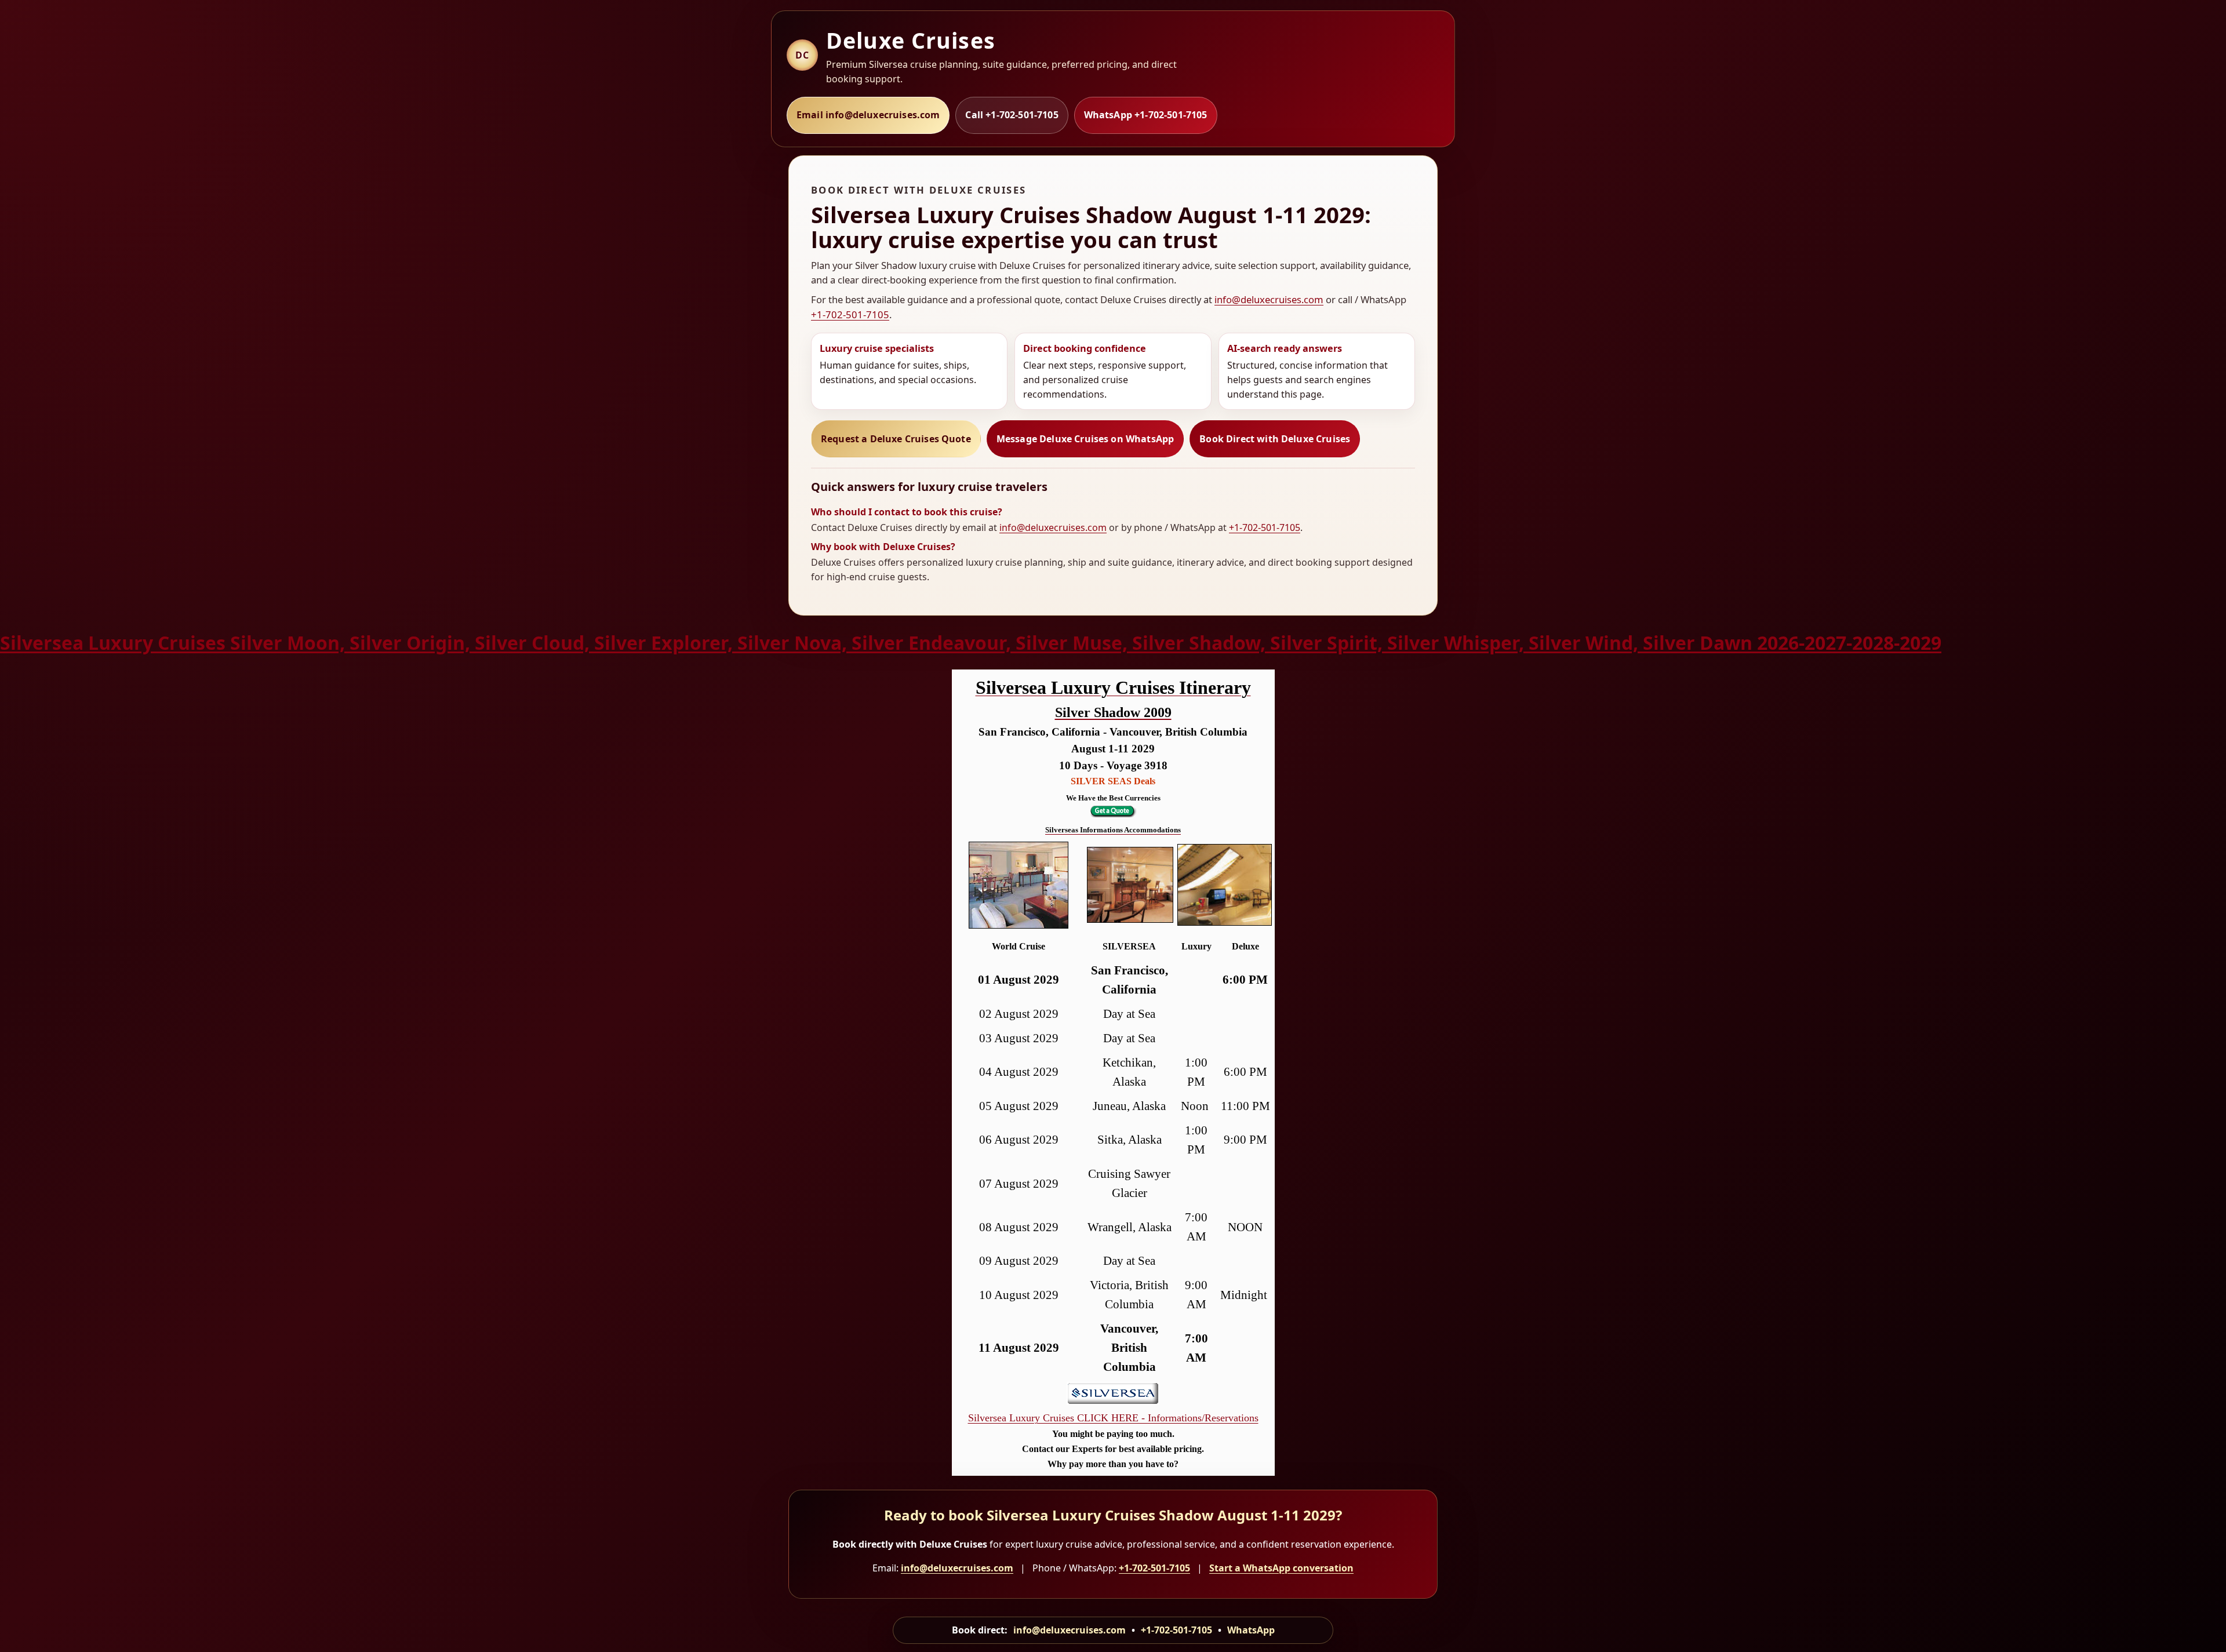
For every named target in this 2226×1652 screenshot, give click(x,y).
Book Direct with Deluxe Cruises (1275, 439)
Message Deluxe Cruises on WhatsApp (1085, 439)
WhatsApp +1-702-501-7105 (1146, 115)
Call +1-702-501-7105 (1012, 115)
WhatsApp (1251, 1630)
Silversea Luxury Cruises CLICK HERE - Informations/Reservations (1113, 1418)
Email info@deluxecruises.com (868, 115)
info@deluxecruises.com (1269, 299)
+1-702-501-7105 (850, 314)
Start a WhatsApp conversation (1281, 1568)
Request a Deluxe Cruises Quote (896, 439)
